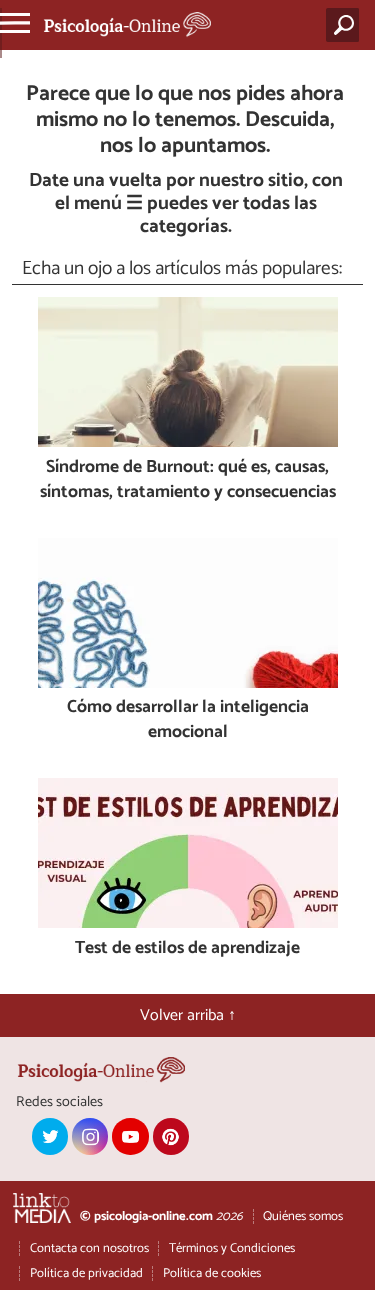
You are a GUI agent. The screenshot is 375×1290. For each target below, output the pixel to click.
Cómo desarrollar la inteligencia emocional (188, 720)
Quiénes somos (303, 1216)
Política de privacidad (86, 1273)
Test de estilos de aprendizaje (187, 949)
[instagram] (90, 1136)
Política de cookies (212, 1273)
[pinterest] (171, 1136)
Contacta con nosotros (89, 1248)
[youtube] (130, 1136)
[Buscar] (346, 25)
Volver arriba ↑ (188, 1015)
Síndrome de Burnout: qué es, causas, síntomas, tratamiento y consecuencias (188, 480)
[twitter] (50, 1136)
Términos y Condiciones (232, 1248)
